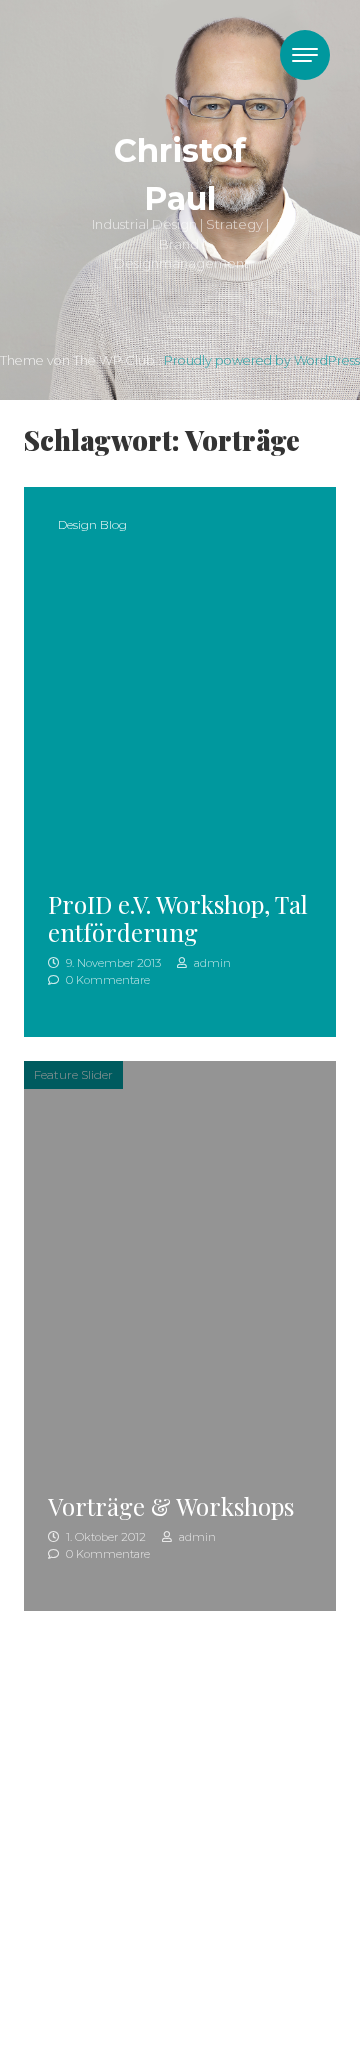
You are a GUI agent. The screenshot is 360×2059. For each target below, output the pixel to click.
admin (211, 963)
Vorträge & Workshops (171, 1506)
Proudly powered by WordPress (262, 360)
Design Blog (92, 524)
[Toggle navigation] (305, 55)
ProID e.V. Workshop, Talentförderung (178, 918)
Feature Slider (73, 1074)
